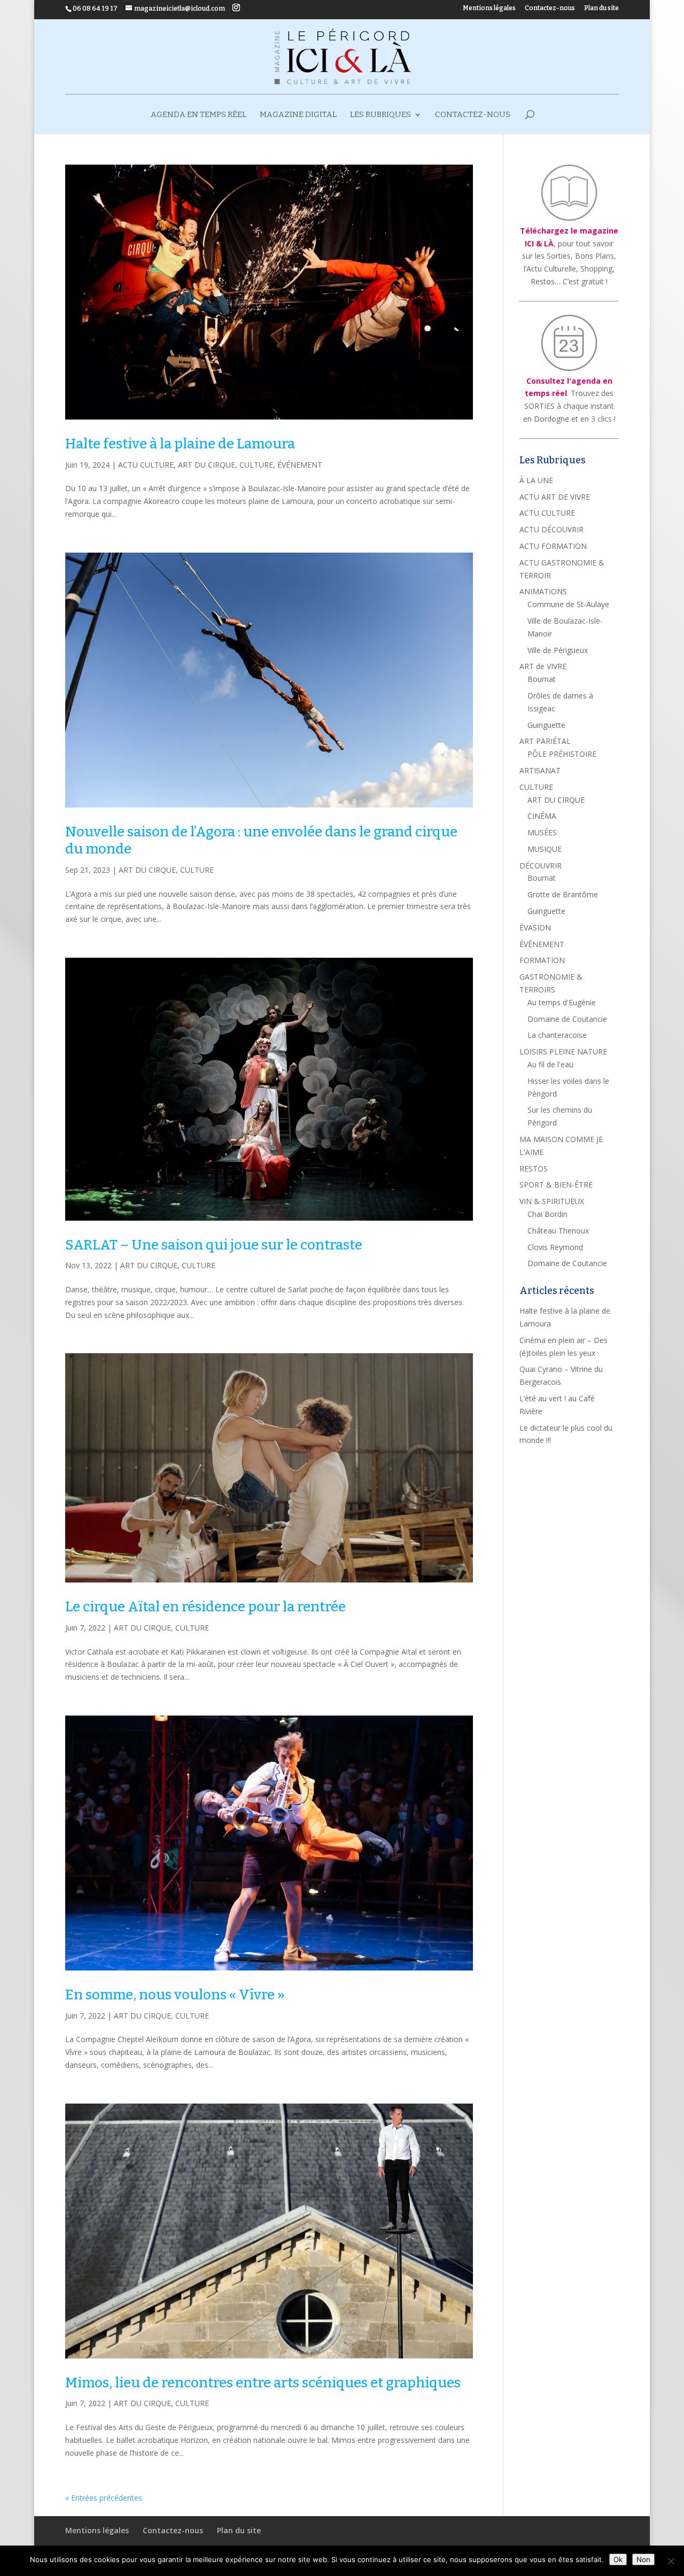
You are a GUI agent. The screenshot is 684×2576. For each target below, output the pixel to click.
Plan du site (601, 8)
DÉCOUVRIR (541, 866)
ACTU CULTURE (146, 465)
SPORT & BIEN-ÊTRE (556, 1185)
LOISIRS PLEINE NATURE (563, 1052)
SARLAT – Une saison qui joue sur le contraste (214, 1245)
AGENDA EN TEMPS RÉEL (199, 115)
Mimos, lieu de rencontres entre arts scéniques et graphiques (263, 2383)
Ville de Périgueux (558, 650)
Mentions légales (489, 8)
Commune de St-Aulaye (568, 604)
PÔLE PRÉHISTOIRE (562, 754)
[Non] (671, 2561)
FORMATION (542, 960)
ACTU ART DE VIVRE (555, 497)
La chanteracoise (557, 1035)
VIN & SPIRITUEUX (552, 1201)
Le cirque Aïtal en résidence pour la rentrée (205, 1607)
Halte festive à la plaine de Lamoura (180, 444)
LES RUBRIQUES (380, 115)
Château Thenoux (558, 1231)
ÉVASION (535, 928)
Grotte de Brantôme (563, 894)
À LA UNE (536, 480)
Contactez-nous (550, 8)
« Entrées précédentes (104, 2498)
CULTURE (256, 465)
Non (643, 2559)
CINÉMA (542, 816)
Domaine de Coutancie (567, 1019)
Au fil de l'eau (550, 1064)
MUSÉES (542, 832)
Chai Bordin (547, 1214)
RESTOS (534, 1169)
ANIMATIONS (543, 591)
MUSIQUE (545, 849)
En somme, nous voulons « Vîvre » (175, 1995)
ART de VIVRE (543, 666)
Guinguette (546, 725)
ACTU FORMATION (553, 546)
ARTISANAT (540, 770)
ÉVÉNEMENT (300, 465)
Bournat (542, 679)
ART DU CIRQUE (207, 465)
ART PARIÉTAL (545, 741)
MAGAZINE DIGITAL (298, 115)
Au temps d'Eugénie (562, 1002)
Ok (618, 2559)
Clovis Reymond (555, 1247)
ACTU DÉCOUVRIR (551, 529)
